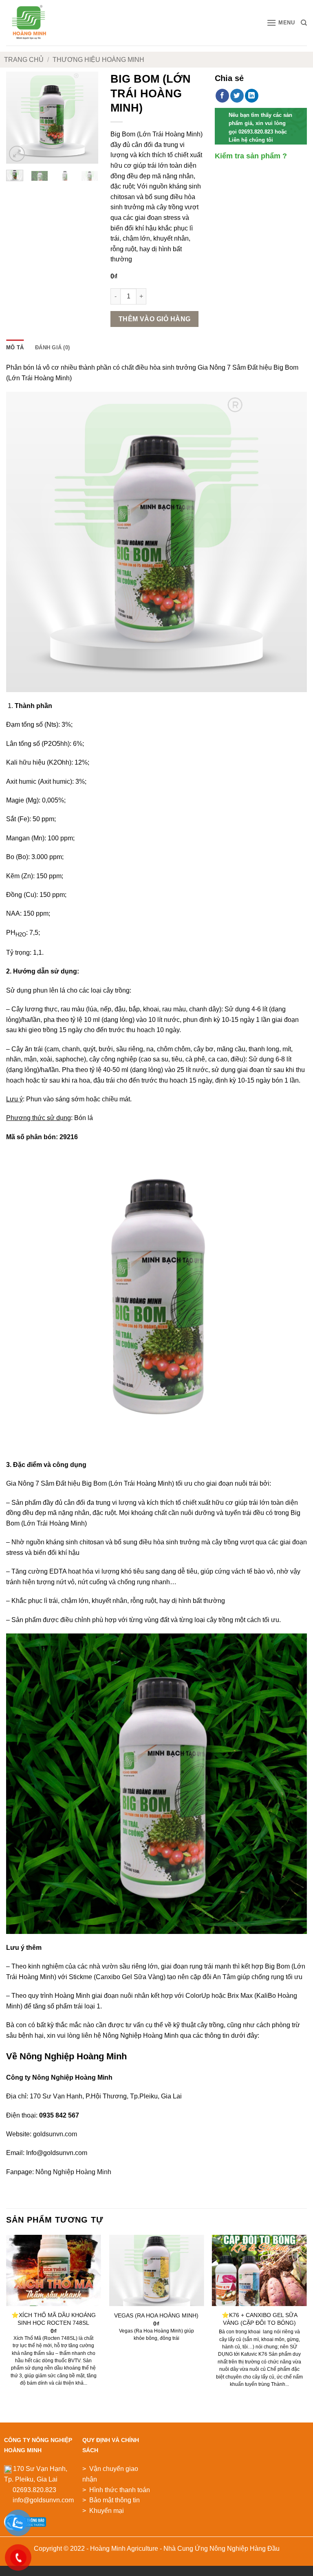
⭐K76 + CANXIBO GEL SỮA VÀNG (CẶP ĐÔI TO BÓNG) (260, 2319)
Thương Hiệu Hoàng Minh (98, 60)
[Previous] (18, 118)
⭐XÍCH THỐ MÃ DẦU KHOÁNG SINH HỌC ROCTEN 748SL (54, 2319)
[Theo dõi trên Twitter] (237, 96)
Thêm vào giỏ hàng (155, 319)
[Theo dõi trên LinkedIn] (252, 96)
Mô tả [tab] (15, 347)
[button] (281, 23)
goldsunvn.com (55, 2134)
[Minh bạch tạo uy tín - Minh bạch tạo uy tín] (37, 23)
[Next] (86, 118)
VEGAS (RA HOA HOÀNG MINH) (156, 2315)
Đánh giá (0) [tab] (52, 347)
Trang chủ (24, 60)
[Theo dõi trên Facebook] (222, 96)
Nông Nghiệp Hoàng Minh (73, 2172)
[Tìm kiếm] (304, 23)
